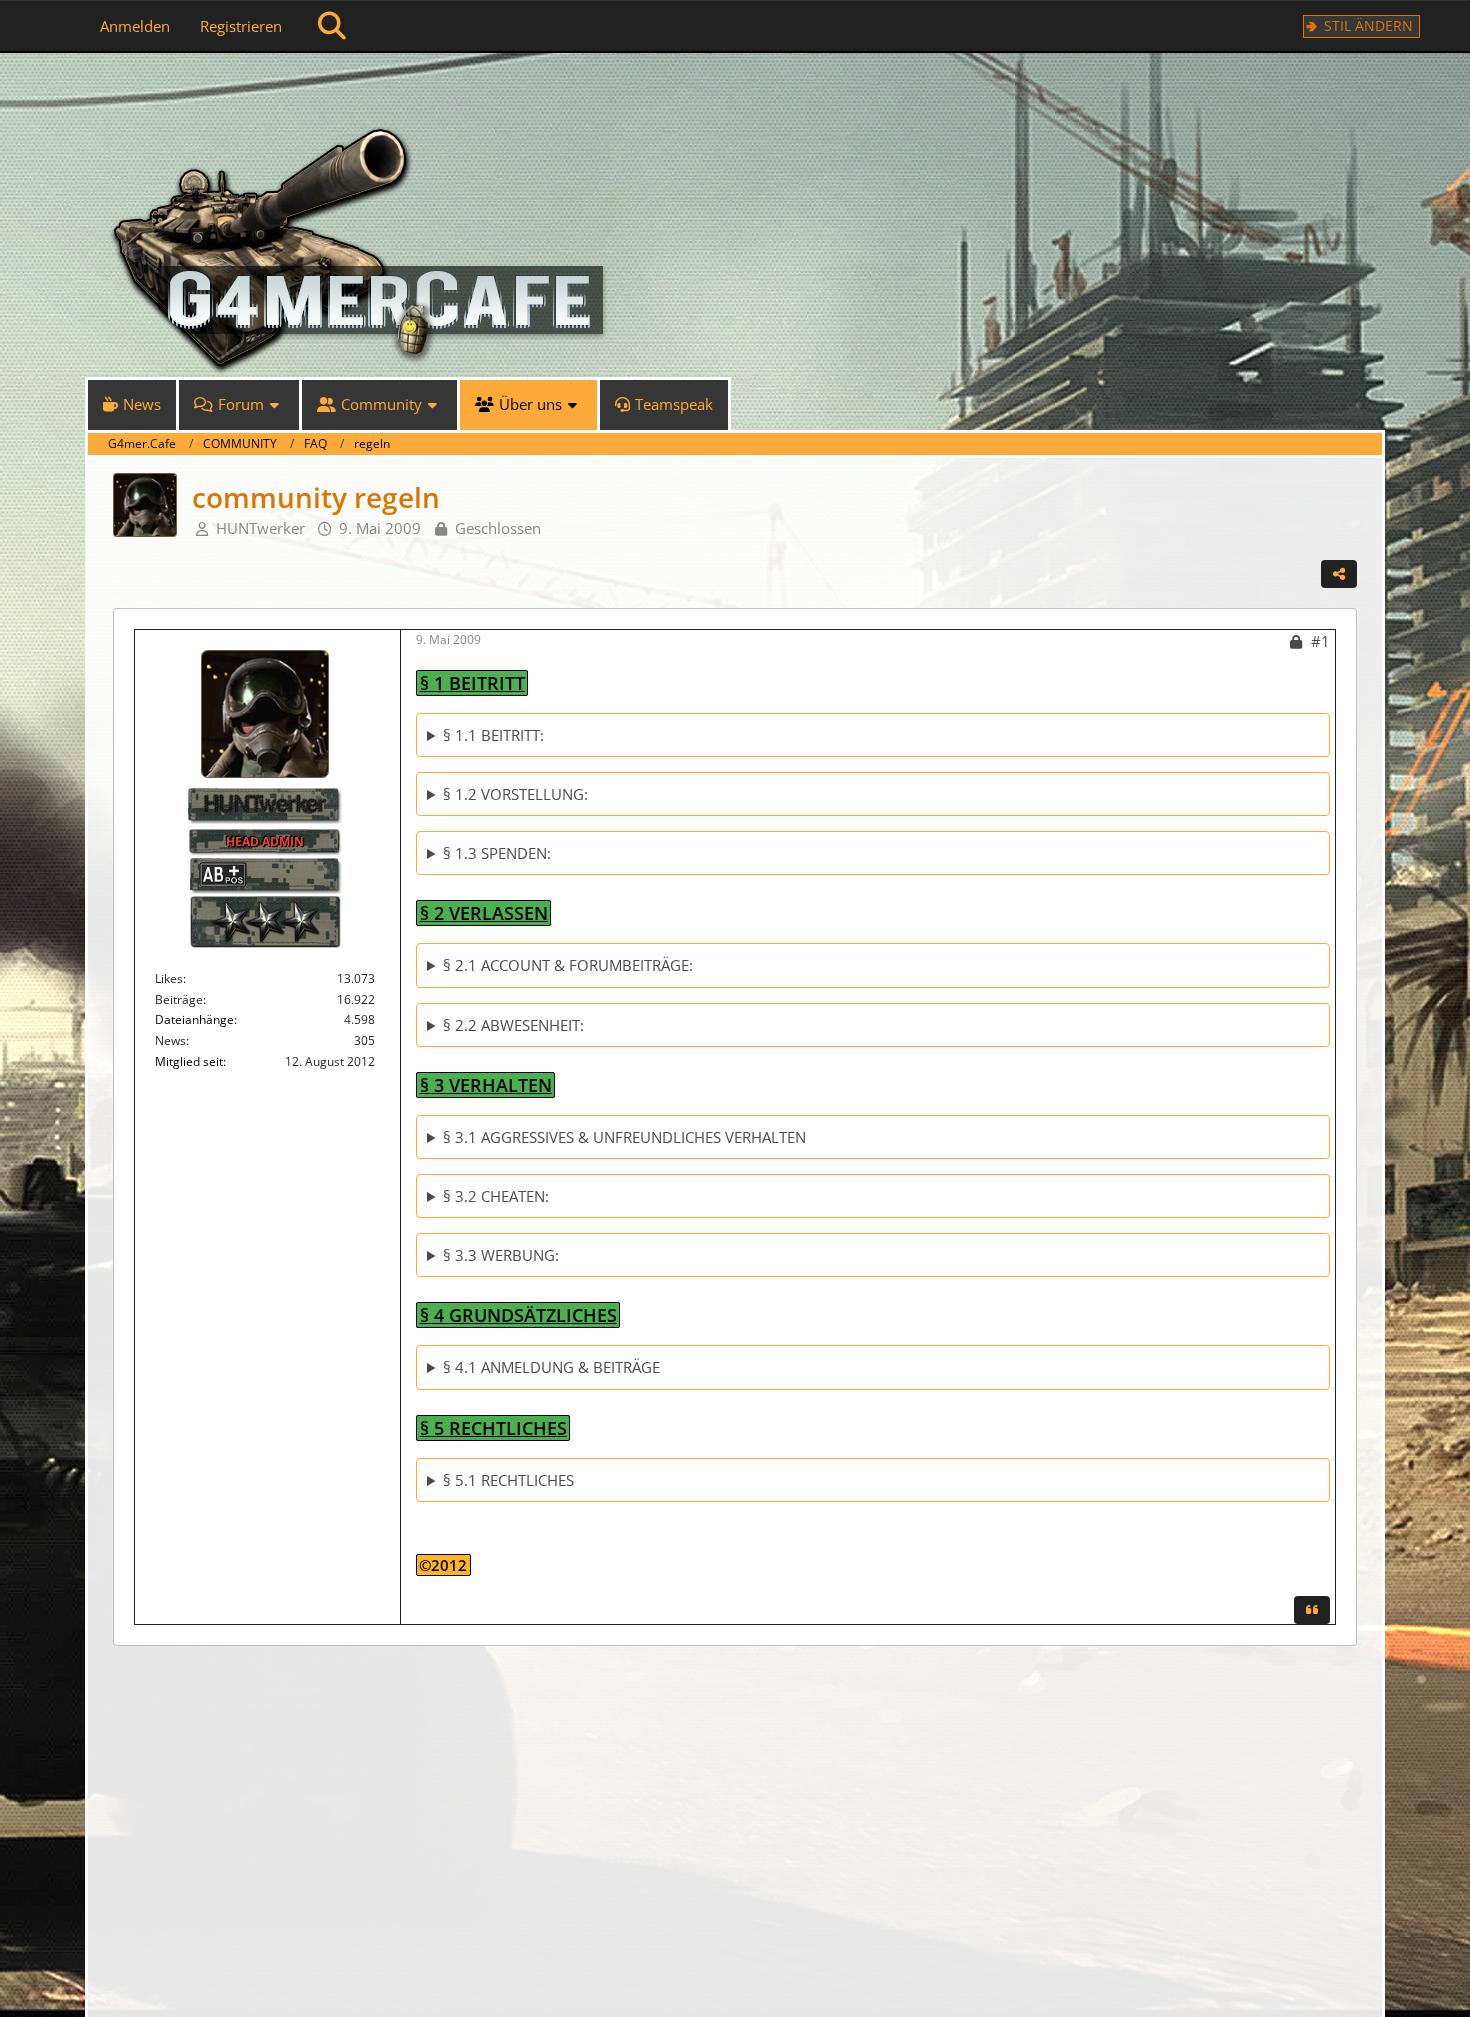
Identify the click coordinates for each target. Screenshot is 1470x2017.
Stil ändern (1368, 25)
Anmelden (135, 26)
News (170, 1040)
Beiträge (179, 999)
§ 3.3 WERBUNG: (501, 1255)
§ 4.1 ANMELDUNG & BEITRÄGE (551, 1367)
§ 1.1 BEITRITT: (493, 735)
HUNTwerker (260, 528)
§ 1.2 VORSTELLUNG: (515, 794)
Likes (169, 978)
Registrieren (241, 26)
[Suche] (332, 26)
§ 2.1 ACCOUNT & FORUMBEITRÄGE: (568, 965)
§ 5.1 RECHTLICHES (508, 1480)
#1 (1320, 641)
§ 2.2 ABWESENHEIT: (513, 1025)
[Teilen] (1339, 574)
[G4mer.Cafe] (735, 90)
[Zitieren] (1312, 1610)
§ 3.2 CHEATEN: (496, 1196)
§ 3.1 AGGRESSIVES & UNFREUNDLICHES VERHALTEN (624, 1137)
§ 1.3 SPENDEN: (497, 853)
